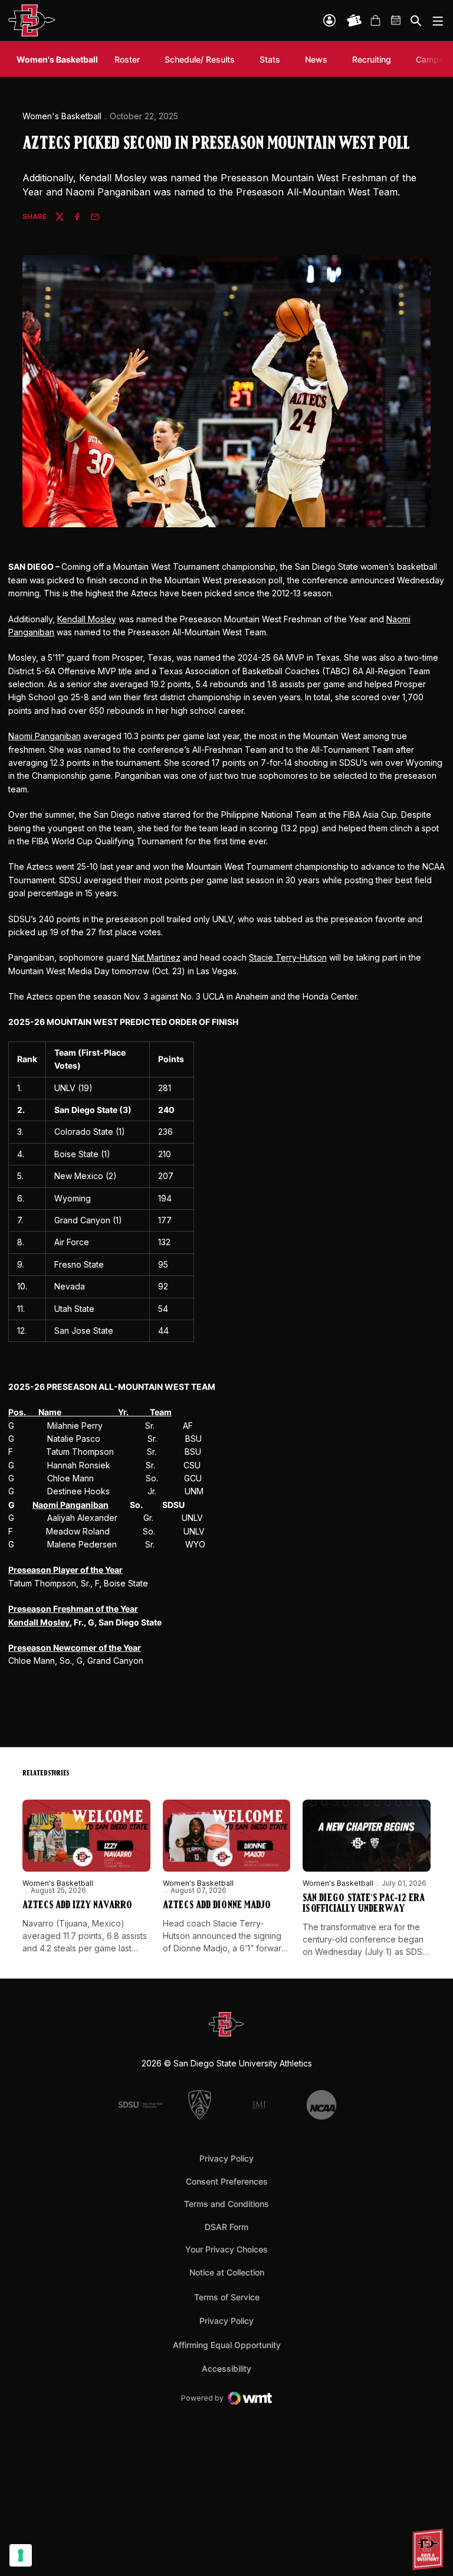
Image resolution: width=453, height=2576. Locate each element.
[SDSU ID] (329, 20)
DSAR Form (226, 2227)
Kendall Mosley (87, 619)
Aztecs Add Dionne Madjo (217, 1906)
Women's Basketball (62, 116)
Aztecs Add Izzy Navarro (77, 1906)
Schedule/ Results (200, 59)
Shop (375, 21)
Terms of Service (227, 2297)
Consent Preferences (227, 2181)
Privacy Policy (226, 2158)
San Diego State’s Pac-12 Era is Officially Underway (364, 1904)
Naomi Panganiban (45, 736)
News (316, 59)
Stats (270, 59)
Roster (127, 59)
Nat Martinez (156, 957)
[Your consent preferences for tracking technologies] (21, 2555)
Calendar (396, 21)
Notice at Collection (227, 2272)
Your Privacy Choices (226, 2249)
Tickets (354, 21)
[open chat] (429, 2549)
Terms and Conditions (226, 2204)
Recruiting (375, 59)
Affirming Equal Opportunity (227, 2345)
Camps (430, 59)
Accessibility (226, 2368)
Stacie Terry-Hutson (288, 957)
